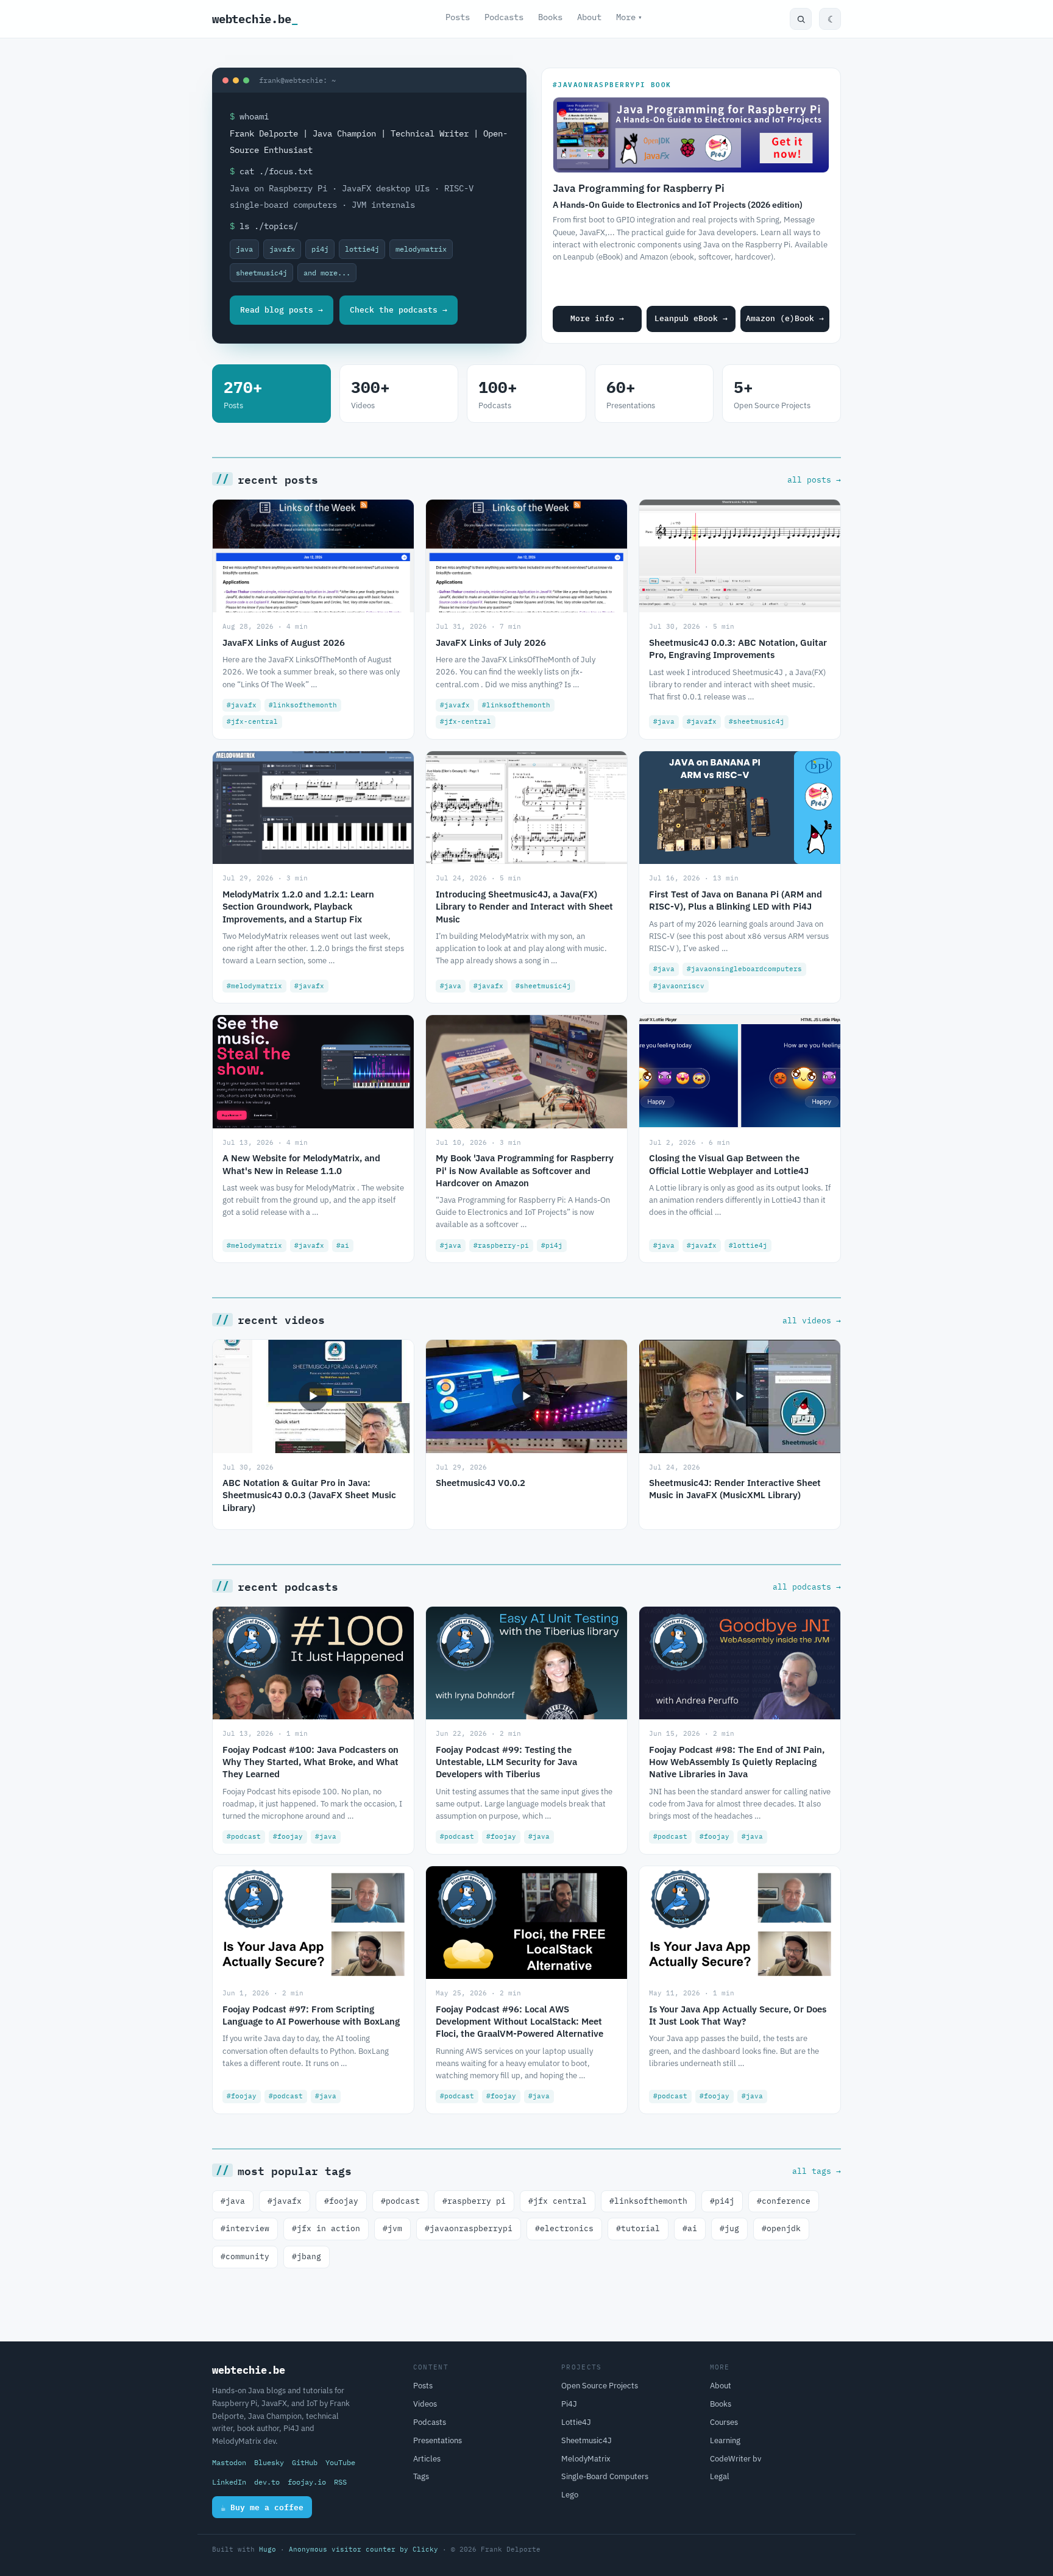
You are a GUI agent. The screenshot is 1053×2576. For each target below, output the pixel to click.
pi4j (320, 249)
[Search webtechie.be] (801, 19)
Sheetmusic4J (587, 2440)
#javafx (285, 2201)
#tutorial (638, 2228)
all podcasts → (807, 1587)
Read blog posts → (282, 310)
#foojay (341, 2201)
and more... (327, 273)
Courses (724, 2422)
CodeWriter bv (736, 2459)
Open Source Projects (600, 2386)
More (629, 17)
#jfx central (558, 2201)
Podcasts (504, 17)
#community (245, 2256)
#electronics (564, 2228)
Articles (427, 2459)
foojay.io (307, 2482)
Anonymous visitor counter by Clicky (363, 2549)
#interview (245, 2228)
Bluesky (269, 2462)
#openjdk (781, 2228)
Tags (421, 2476)
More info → (597, 318)
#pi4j (722, 2201)
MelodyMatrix (586, 2459)
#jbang (307, 2256)
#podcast (400, 2201)
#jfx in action (326, 2228)
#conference (784, 2201)
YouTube (340, 2462)
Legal (720, 2476)
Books (550, 17)
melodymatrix (421, 249)
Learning (725, 2440)
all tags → (817, 2171)
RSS (340, 2482)
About (589, 17)
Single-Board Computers (605, 2476)
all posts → (814, 479)
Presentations (438, 2440)
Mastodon (229, 2462)
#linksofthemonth (648, 2201)
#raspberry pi (474, 2201)
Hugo (268, 2549)
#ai (690, 2228)
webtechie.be (255, 19)
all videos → (812, 1320)
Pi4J (569, 2404)
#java (233, 2201)
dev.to (267, 2482)
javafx (282, 249)
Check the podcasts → (399, 310)
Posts (458, 17)
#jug (729, 2228)
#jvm (392, 2228)
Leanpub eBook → (691, 318)
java (244, 249)
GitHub (305, 2462)
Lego (570, 2495)
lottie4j (362, 249)
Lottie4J (576, 2422)
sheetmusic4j (261, 273)
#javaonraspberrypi (469, 2228)
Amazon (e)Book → (785, 318)
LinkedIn (229, 2482)
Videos (425, 2404)
